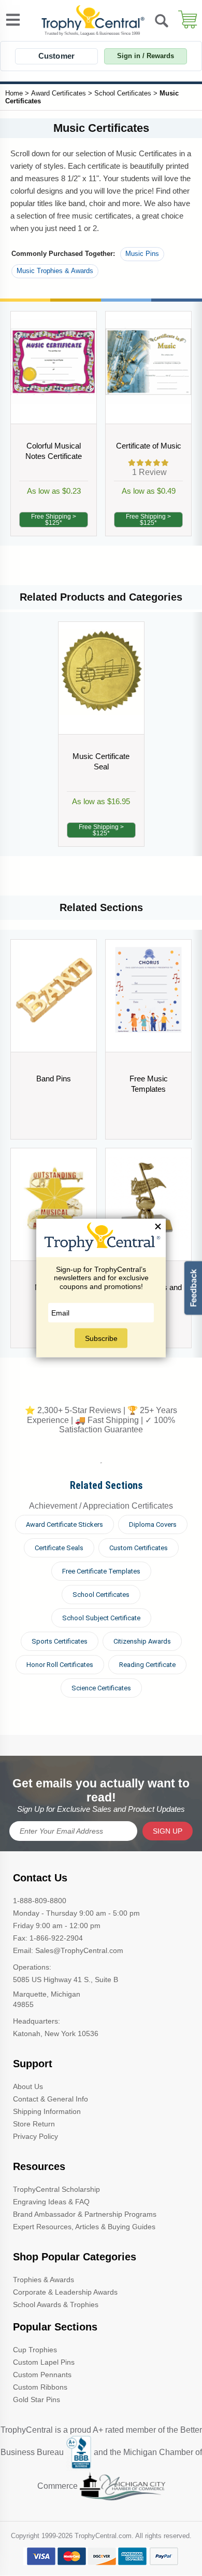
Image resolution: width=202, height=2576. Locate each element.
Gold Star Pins (37, 2399)
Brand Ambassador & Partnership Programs (85, 2214)
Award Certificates (59, 93)
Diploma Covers (153, 1524)
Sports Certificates (60, 1641)
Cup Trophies (35, 2350)
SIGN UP (168, 1831)
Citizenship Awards (142, 1641)
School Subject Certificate (101, 1618)
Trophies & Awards (44, 2280)
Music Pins (142, 254)
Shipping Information (47, 2111)
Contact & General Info (51, 2099)
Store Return (34, 2124)
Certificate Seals (59, 1548)
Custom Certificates (139, 1548)
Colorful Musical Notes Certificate (54, 451)
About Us (28, 2086)
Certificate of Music (149, 446)
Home (14, 93)
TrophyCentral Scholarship (56, 2189)
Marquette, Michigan (47, 1994)
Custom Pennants (42, 2375)
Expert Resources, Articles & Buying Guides (84, 2227)
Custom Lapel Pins (44, 2362)
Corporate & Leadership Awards (65, 2292)
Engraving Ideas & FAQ (51, 2202)
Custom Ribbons (40, 2387)
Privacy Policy (35, 2136)
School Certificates (123, 93)
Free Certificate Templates (101, 1571)
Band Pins (54, 1079)
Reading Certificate (147, 1665)
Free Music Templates (149, 1084)
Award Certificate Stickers (64, 1524)
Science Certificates (101, 1688)
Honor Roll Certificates (60, 1665)
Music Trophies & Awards (55, 271)
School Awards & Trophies (56, 2304)
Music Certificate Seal (101, 761)
